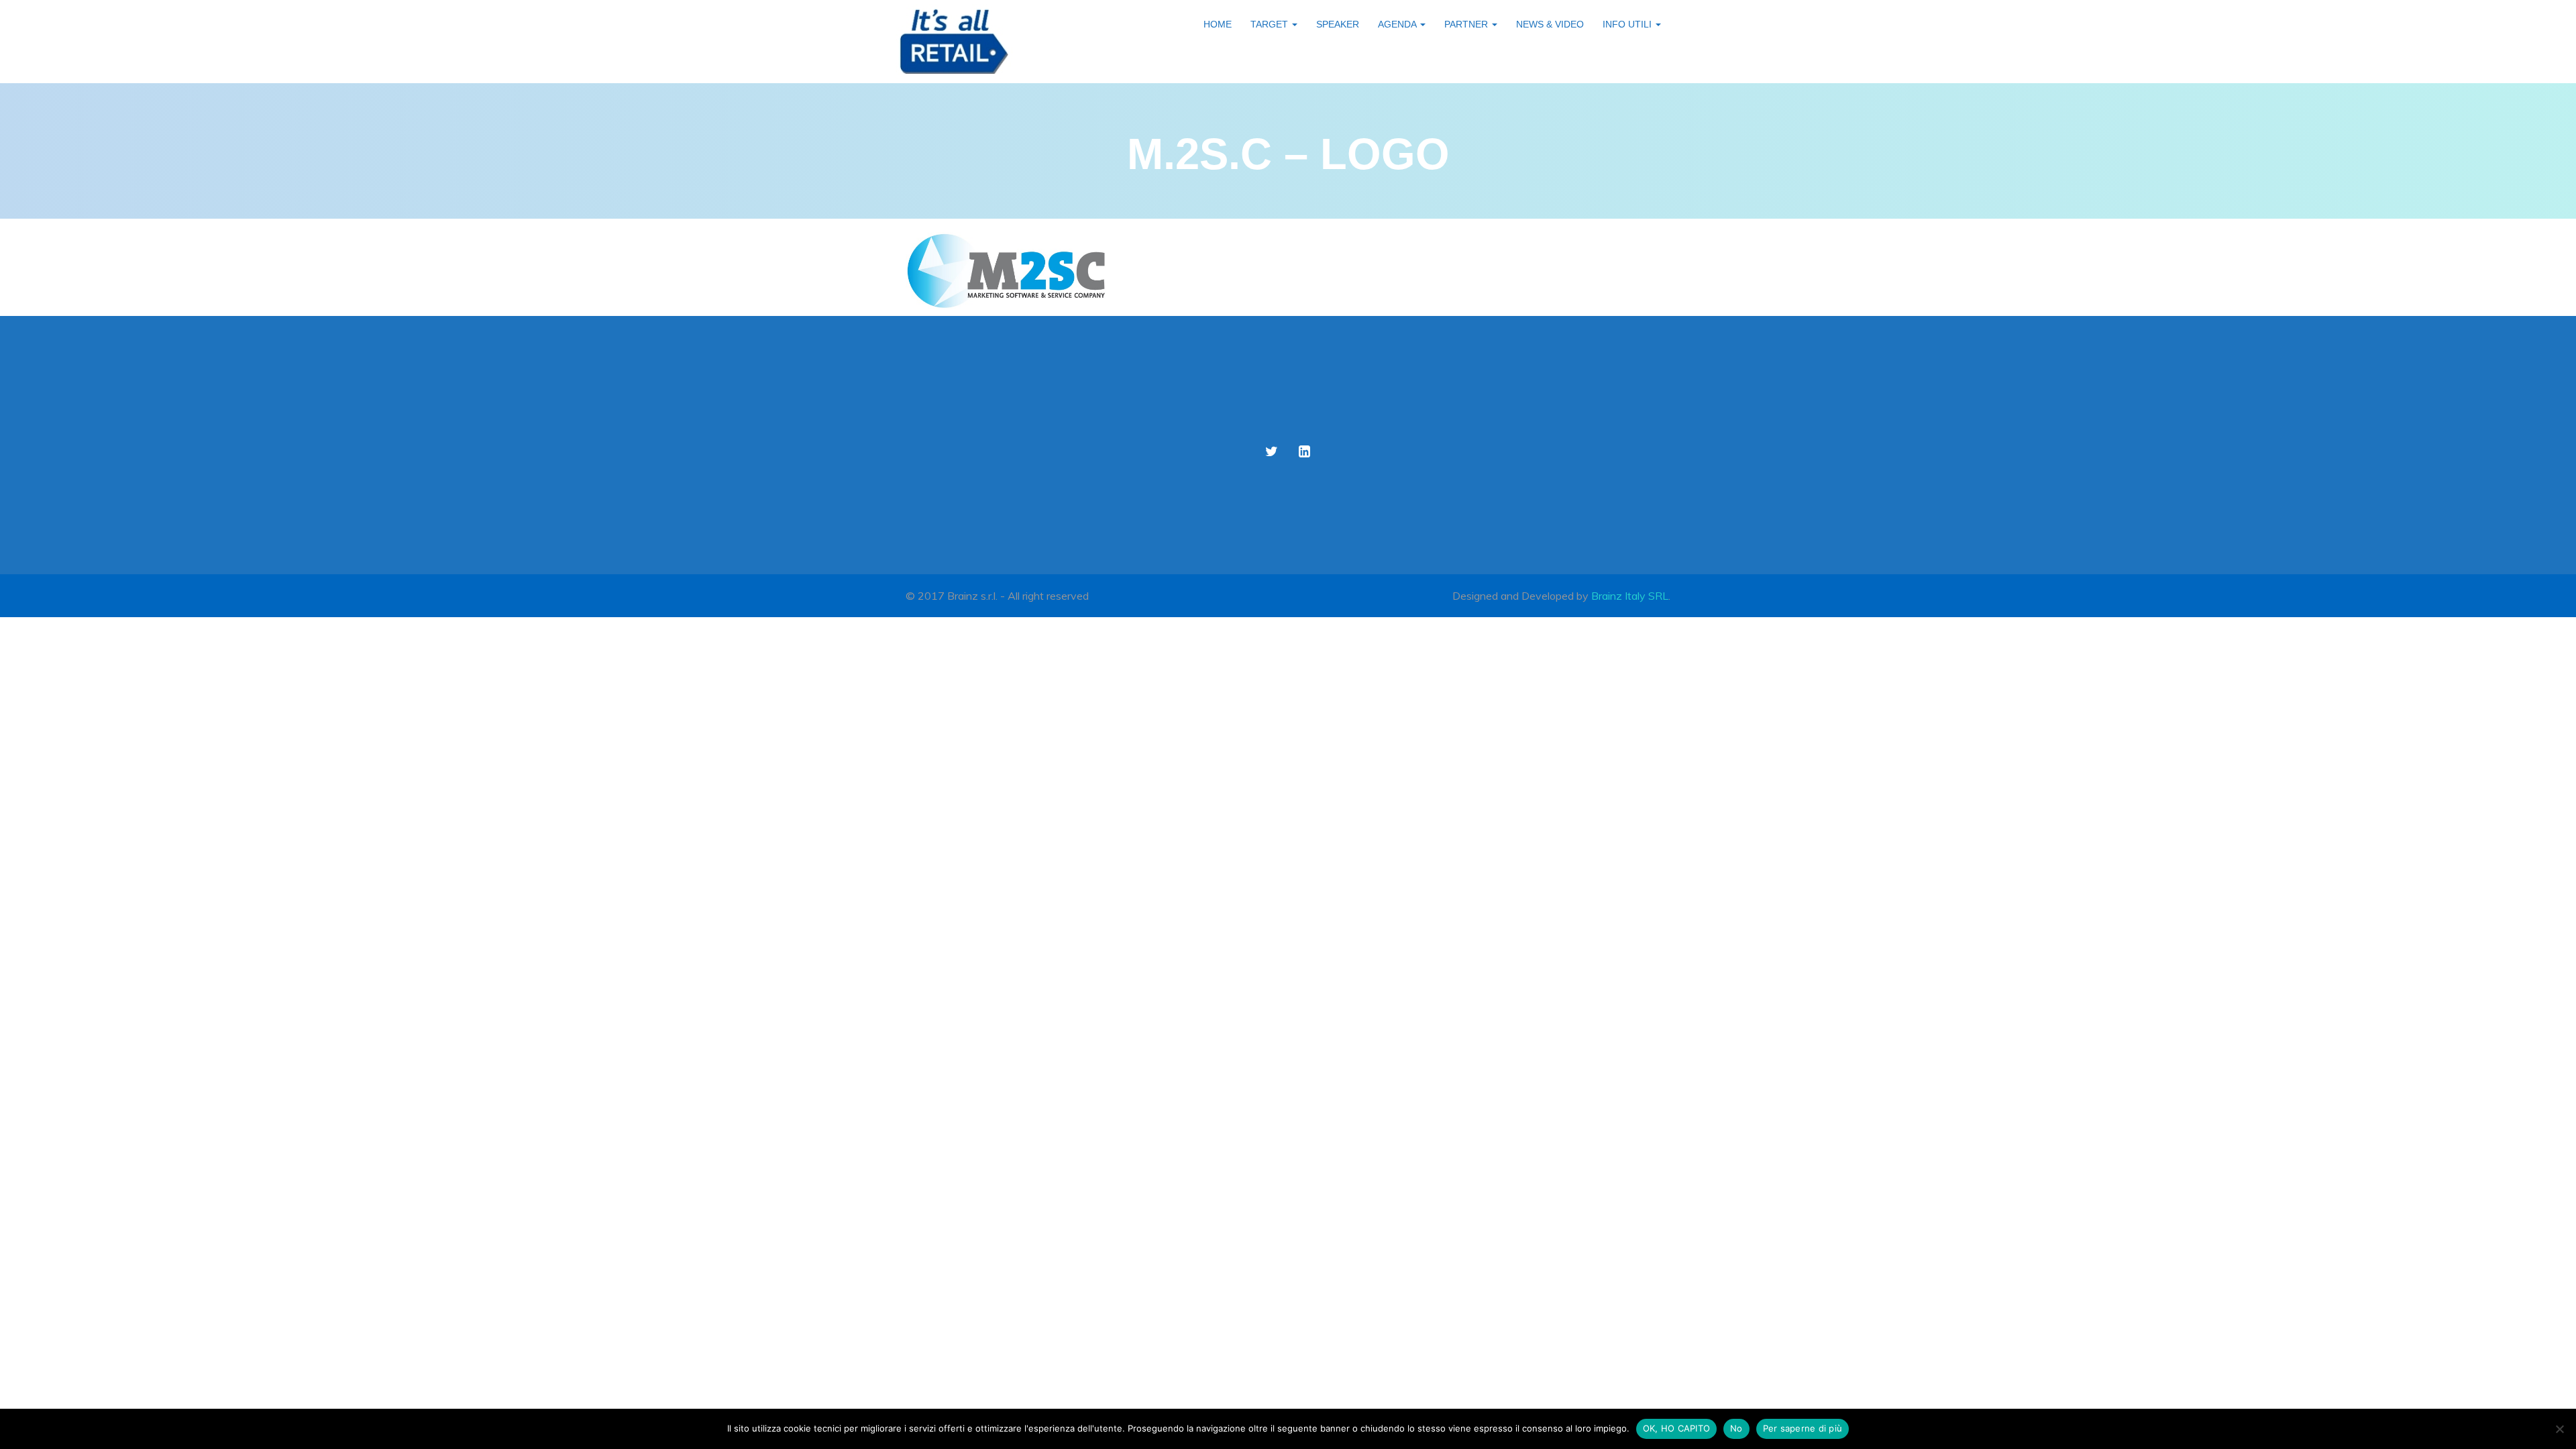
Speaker (1338, 24)
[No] (2559, 1429)
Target (1271, 24)
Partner (1467, 24)
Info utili (1628, 24)
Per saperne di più (1803, 1428)
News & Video (1550, 24)
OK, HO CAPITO (1676, 1428)
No (1736, 1428)
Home (1218, 24)
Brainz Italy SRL (1630, 596)
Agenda (1398, 24)
